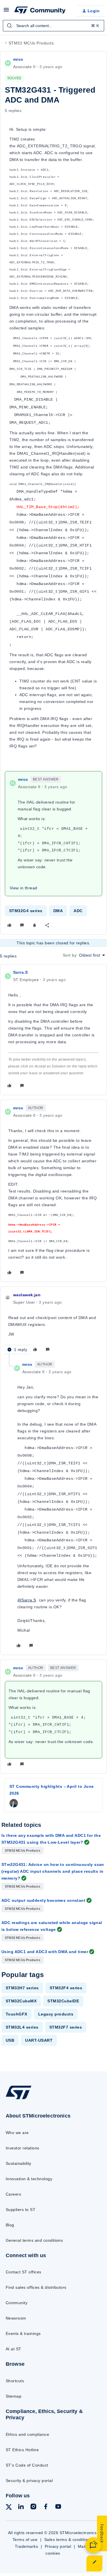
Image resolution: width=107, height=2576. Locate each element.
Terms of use (25, 2540)
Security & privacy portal (29, 2481)
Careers (13, 2194)
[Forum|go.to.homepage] (40, 11)
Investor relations (23, 2148)
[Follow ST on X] (9, 2508)
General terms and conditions (34, 2240)
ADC (78, 911)
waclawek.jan (27, 1295)
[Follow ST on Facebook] (46, 2507)
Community (17, 2303)
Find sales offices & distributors (36, 2287)
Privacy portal (58, 2546)
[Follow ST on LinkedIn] (21, 2507)
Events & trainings (23, 2334)
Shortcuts (15, 2381)
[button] (6, 12)
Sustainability (19, 2163)
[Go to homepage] (19, 2099)
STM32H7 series (22, 1988)
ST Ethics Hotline (22, 2450)
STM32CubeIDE (63, 2001)
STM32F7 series (66, 2027)
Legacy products (56, 2014)
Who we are (17, 2133)
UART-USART (39, 2040)
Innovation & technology (29, 2179)
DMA (58, 911)
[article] (53, 1030)
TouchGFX (17, 2014)
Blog (10, 2225)
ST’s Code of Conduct (27, 2465)
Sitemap (14, 2396)
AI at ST (14, 2349)
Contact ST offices (24, 2272)
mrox (18, 59)
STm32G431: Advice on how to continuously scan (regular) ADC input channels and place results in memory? (53, 1871)
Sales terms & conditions (68, 2540)
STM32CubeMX (21, 2001)
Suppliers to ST (21, 2210)
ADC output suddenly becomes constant (43, 1900)
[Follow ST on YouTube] (58, 2507)
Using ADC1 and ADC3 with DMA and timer (45, 1952)
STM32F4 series (66, 1988)
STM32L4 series (22, 2027)
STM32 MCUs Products (31, 43)
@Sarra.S (27, 1600)
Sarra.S (20, 972)
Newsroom (16, 2318)
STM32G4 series (26, 911)
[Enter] (9, 26)
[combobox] (53, 26)
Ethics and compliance (27, 2434)
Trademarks (26, 2546)
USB (10, 2040)
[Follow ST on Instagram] (33, 2507)
